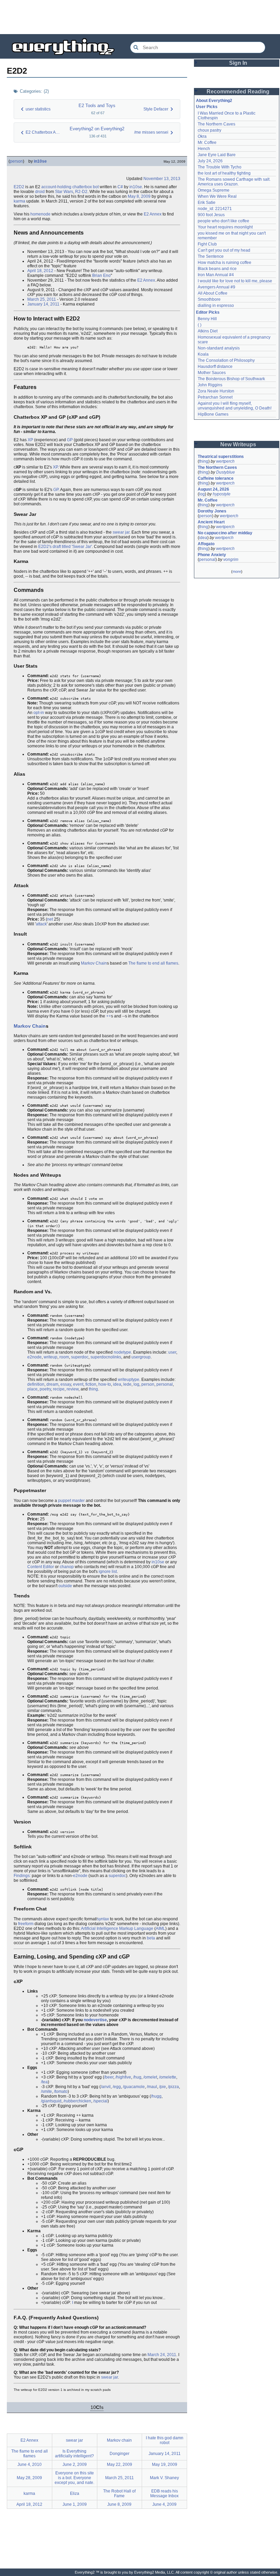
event (78, 1384)
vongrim (231, 560)
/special (100, 2101)
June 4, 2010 (30, 2465)
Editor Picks (208, 312)
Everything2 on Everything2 (97, 129)
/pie (163, 2087)
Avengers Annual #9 (216, 287)
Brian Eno (101, 276)
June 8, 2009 (119, 2504)
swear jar (121, 532)
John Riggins (210, 385)
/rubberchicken (77, 2101)
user (172, 1352)
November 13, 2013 (162, 179)
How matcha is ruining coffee (225, 263)
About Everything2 (214, 101)
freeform (26, 1924)
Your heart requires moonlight (225, 227)
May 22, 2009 (120, 2465)
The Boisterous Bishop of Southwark (231, 379)
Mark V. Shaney (164, 2478)
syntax (103, 1919)
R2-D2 (81, 192)
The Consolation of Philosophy (226, 360)
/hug (137, 2077)
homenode (40, 214)
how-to (105, 1384)
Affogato (206, 544)
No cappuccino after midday (225, 533)
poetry (45, 1389)
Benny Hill (207, 319)
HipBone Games (213, 414)
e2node (34, 1357)
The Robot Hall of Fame (119, 2493)
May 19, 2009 (165, 2465)
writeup (51, 1357)
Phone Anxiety (212, 555)
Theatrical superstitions (221, 457)
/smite (46, 2091)
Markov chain (119, 2440)
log (136, 1384)
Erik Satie (207, 203)
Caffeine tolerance (216, 478)
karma (19, 201)
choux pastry (209, 130)
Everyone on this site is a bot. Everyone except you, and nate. (74, 2478)
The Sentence (211, 256)
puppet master (71, 1501)
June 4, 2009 (164, 2504)
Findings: (22, 1876)
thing (93, 1389)
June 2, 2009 (75, 2465)
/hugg (156, 2096)
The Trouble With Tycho (220, 167)
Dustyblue (226, 472)
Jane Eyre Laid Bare (217, 155)
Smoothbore (209, 299)
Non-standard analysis (219, 348)
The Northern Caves (216, 124)
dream (52, 1384)
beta (151, 1938)
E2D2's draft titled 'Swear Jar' (65, 547)
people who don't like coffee (223, 221)
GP (70, 440)
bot (96, 187)
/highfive (123, 2077)
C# (120, 187)
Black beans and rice (217, 269)
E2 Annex (153, 214)
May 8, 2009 (139, 196)
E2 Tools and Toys (97, 106)
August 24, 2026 (213, 489)
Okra (202, 136)
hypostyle (222, 494)
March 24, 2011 (162, 2355)
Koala (203, 354)
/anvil (106, 2087)
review (73, 1389)
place (32, 1389)
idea (117, 1384)
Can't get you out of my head (224, 250)
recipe (59, 1389)
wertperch (225, 461)
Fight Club (207, 244)
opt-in (39, 713)
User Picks (207, 107)
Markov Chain (94, 963)
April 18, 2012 (40, 271)
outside (65, 1586)
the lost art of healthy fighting (224, 173)
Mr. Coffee (207, 143)
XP (30, 440)
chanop (67, 1567)
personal (165, 1384)
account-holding (56, 187)
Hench (204, 149)
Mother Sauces (212, 373)
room (64, 1357)
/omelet (150, 2077)
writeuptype (129, 1380)
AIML (160, 1929)
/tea (44, 2082)
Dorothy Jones (212, 511)
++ (109, 1016)
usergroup (141, 1357)
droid (40, 192)
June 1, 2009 (75, 2504)
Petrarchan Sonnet (215, 397)
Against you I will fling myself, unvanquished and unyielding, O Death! (235, 406)
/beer (109, 2077)
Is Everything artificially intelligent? (74, 2454)
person (16, 161)
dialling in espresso (216, 306)
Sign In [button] (238, 63)
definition (36, 1384)
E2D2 (19, 187)
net (50, 919)
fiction (91, 1384)
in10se (40, 161)
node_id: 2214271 (215, 209)
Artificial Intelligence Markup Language (117, 1929)
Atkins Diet (208, 331)
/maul (152, 2087)
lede (127, 1384)
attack (41, 924)
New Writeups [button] (238, 444)
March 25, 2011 (42, 299)
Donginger (120, 2454)
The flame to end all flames (153, 963)
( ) (200, 325)
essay (66, 1384)
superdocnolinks (106, 1357)
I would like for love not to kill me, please (235, 281)
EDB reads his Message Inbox (164, 2493)
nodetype (122, 1352)
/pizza (173, 2087)
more (237, 571)
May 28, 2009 (29, 2478)
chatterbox (82, 187)
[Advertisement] (140, 17)
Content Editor (41, 1567)
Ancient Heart (211, 522)
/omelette (168, 2077)
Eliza (75, 2493)
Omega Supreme (214, 190)
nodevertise (95, 2020)
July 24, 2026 (210, 161)
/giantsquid (51, 2101)
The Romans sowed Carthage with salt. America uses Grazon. (234, 182)
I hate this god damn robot (165, 2440)
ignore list (108, 1572)
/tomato (61, 2091)
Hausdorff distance (215, 367)
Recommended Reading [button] (238, 92)
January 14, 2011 (43, 304)
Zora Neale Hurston (216, 391)
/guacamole (134, 2087)
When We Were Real (217, 196)
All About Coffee (213, 293)
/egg (117, 2087)
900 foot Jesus (211, 215)
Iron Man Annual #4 (216, 275)
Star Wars (64, 192)
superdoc (80, 1357)
